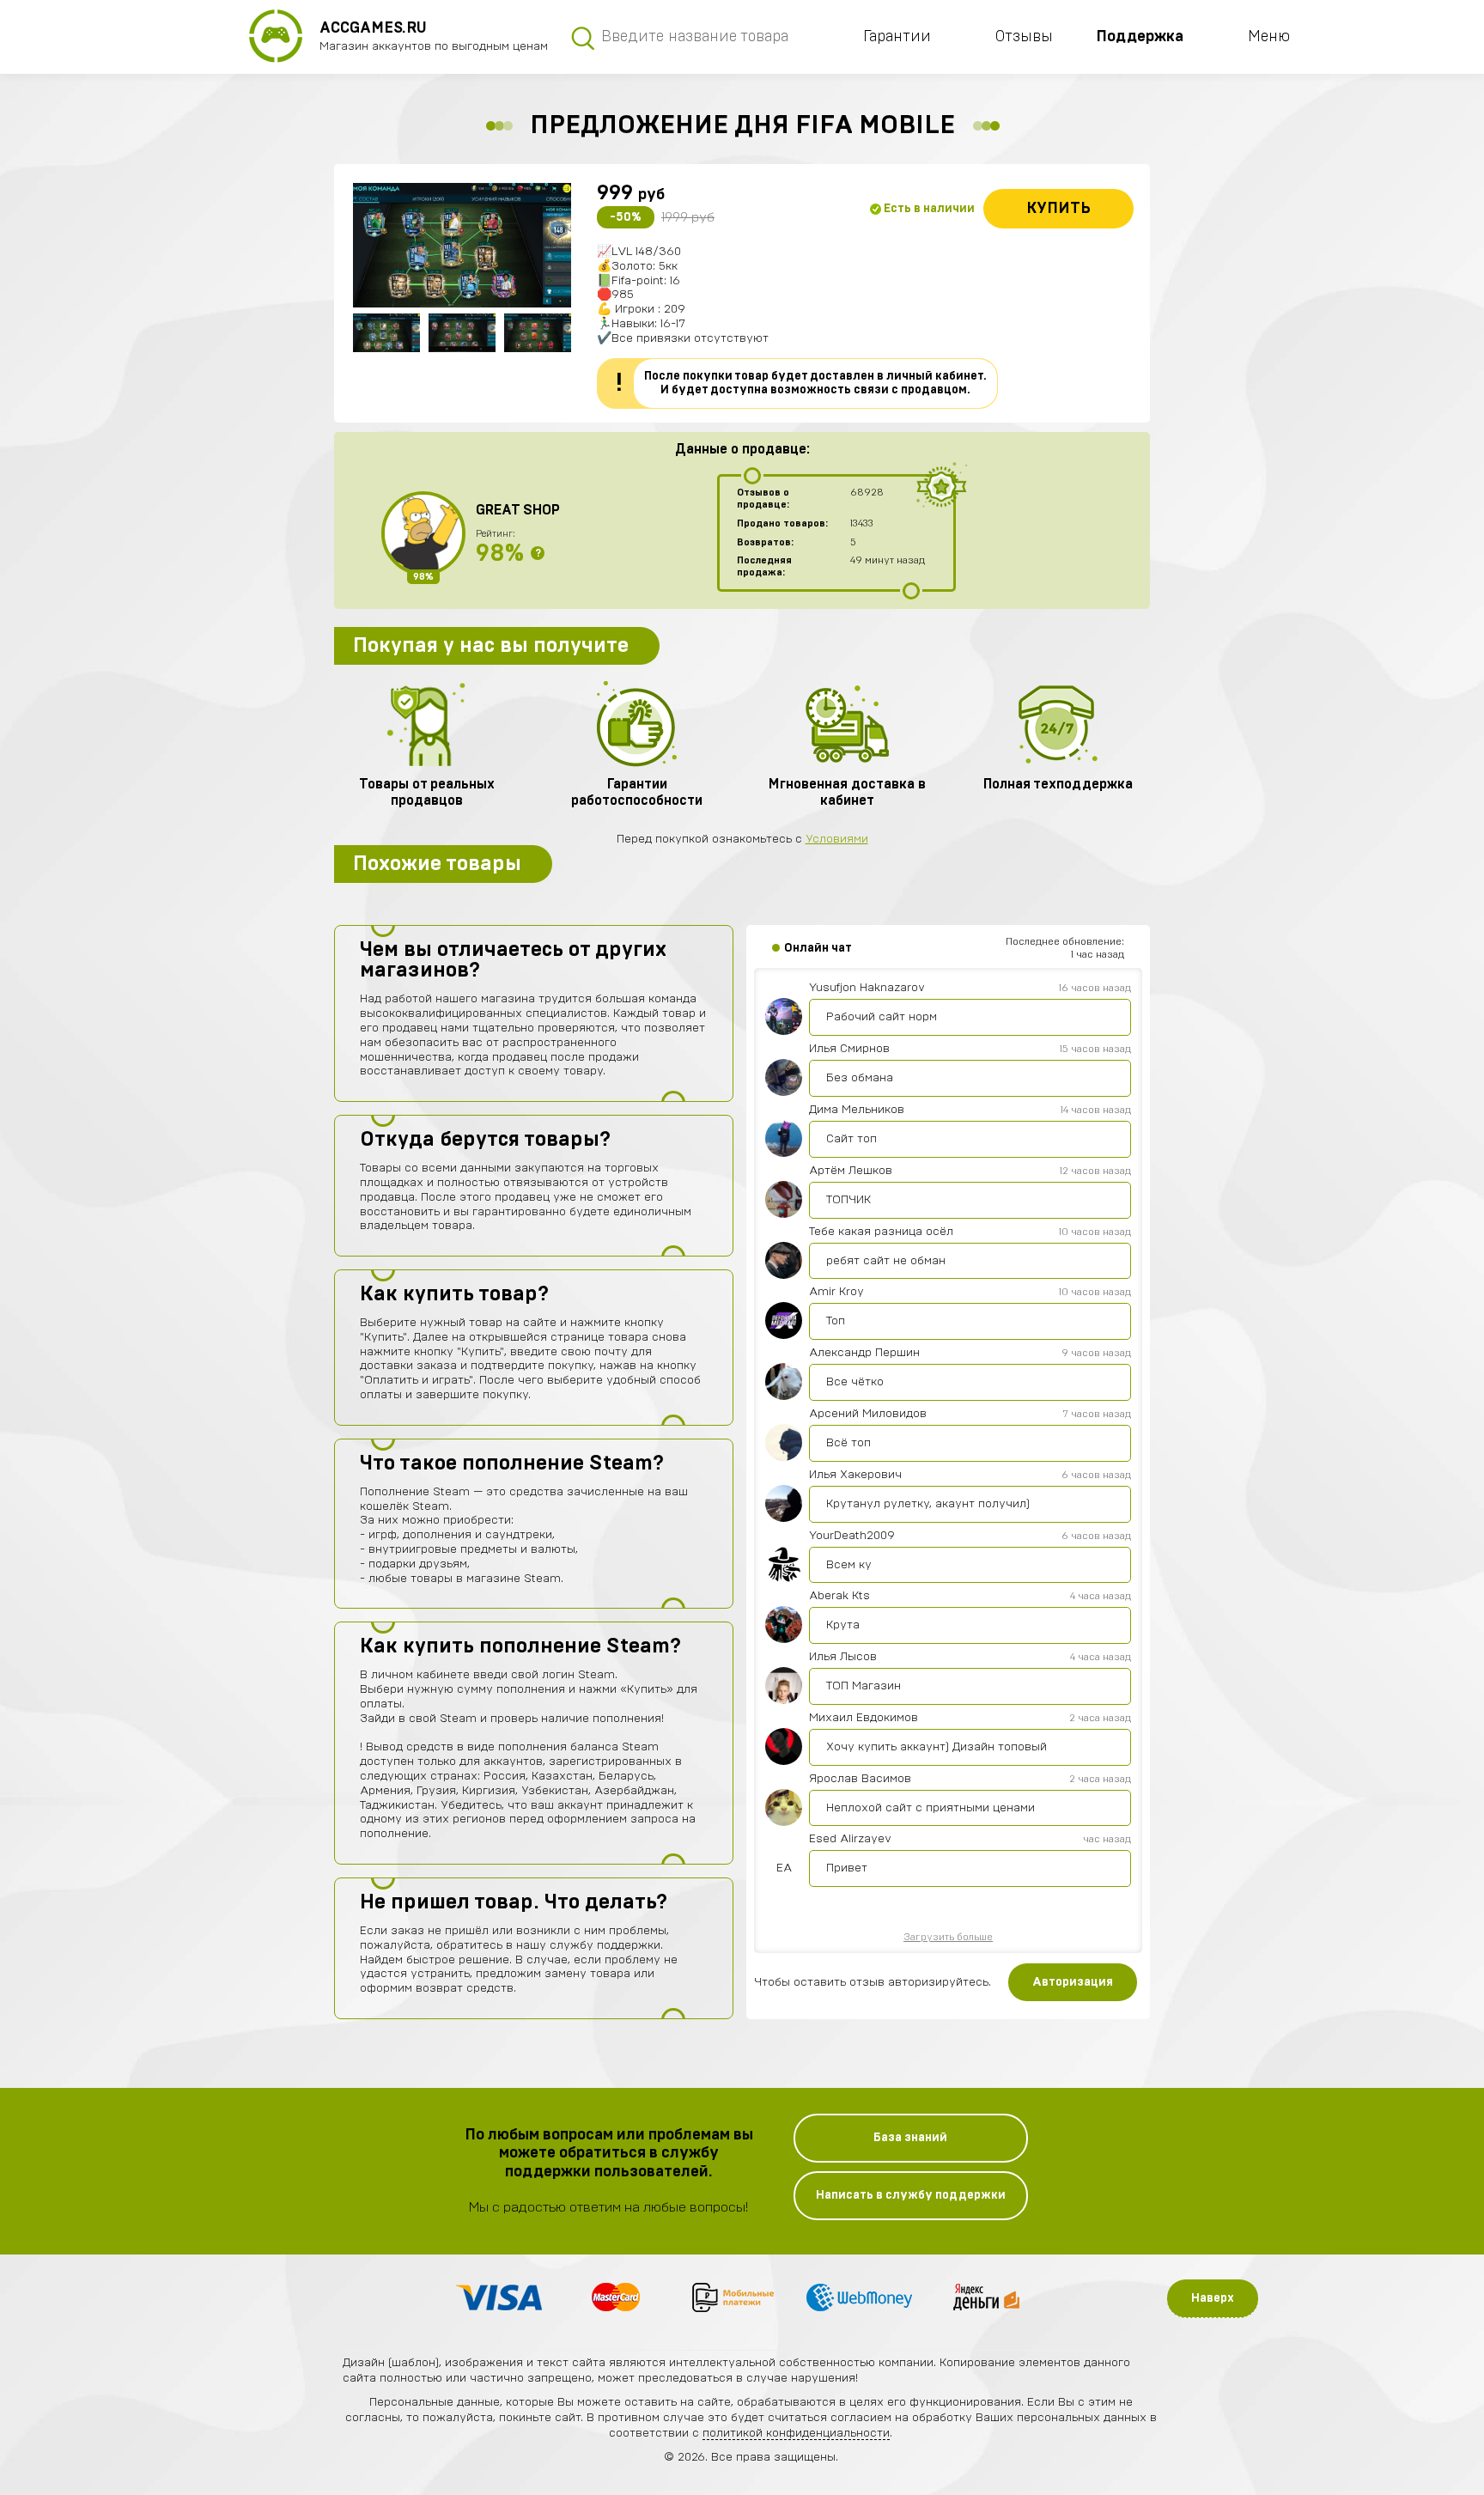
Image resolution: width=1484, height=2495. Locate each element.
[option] (462, 245)
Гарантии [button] (897, 37)
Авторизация (1073, 1982)
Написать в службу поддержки (911, 2195)
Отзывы (1024, 37)
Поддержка (1140, 37)
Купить (1058, 209)
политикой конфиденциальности (796, 2433)
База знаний (910, 2138)
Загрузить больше (948, 1937)
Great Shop (518, 510)
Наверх (1213, 2298)
